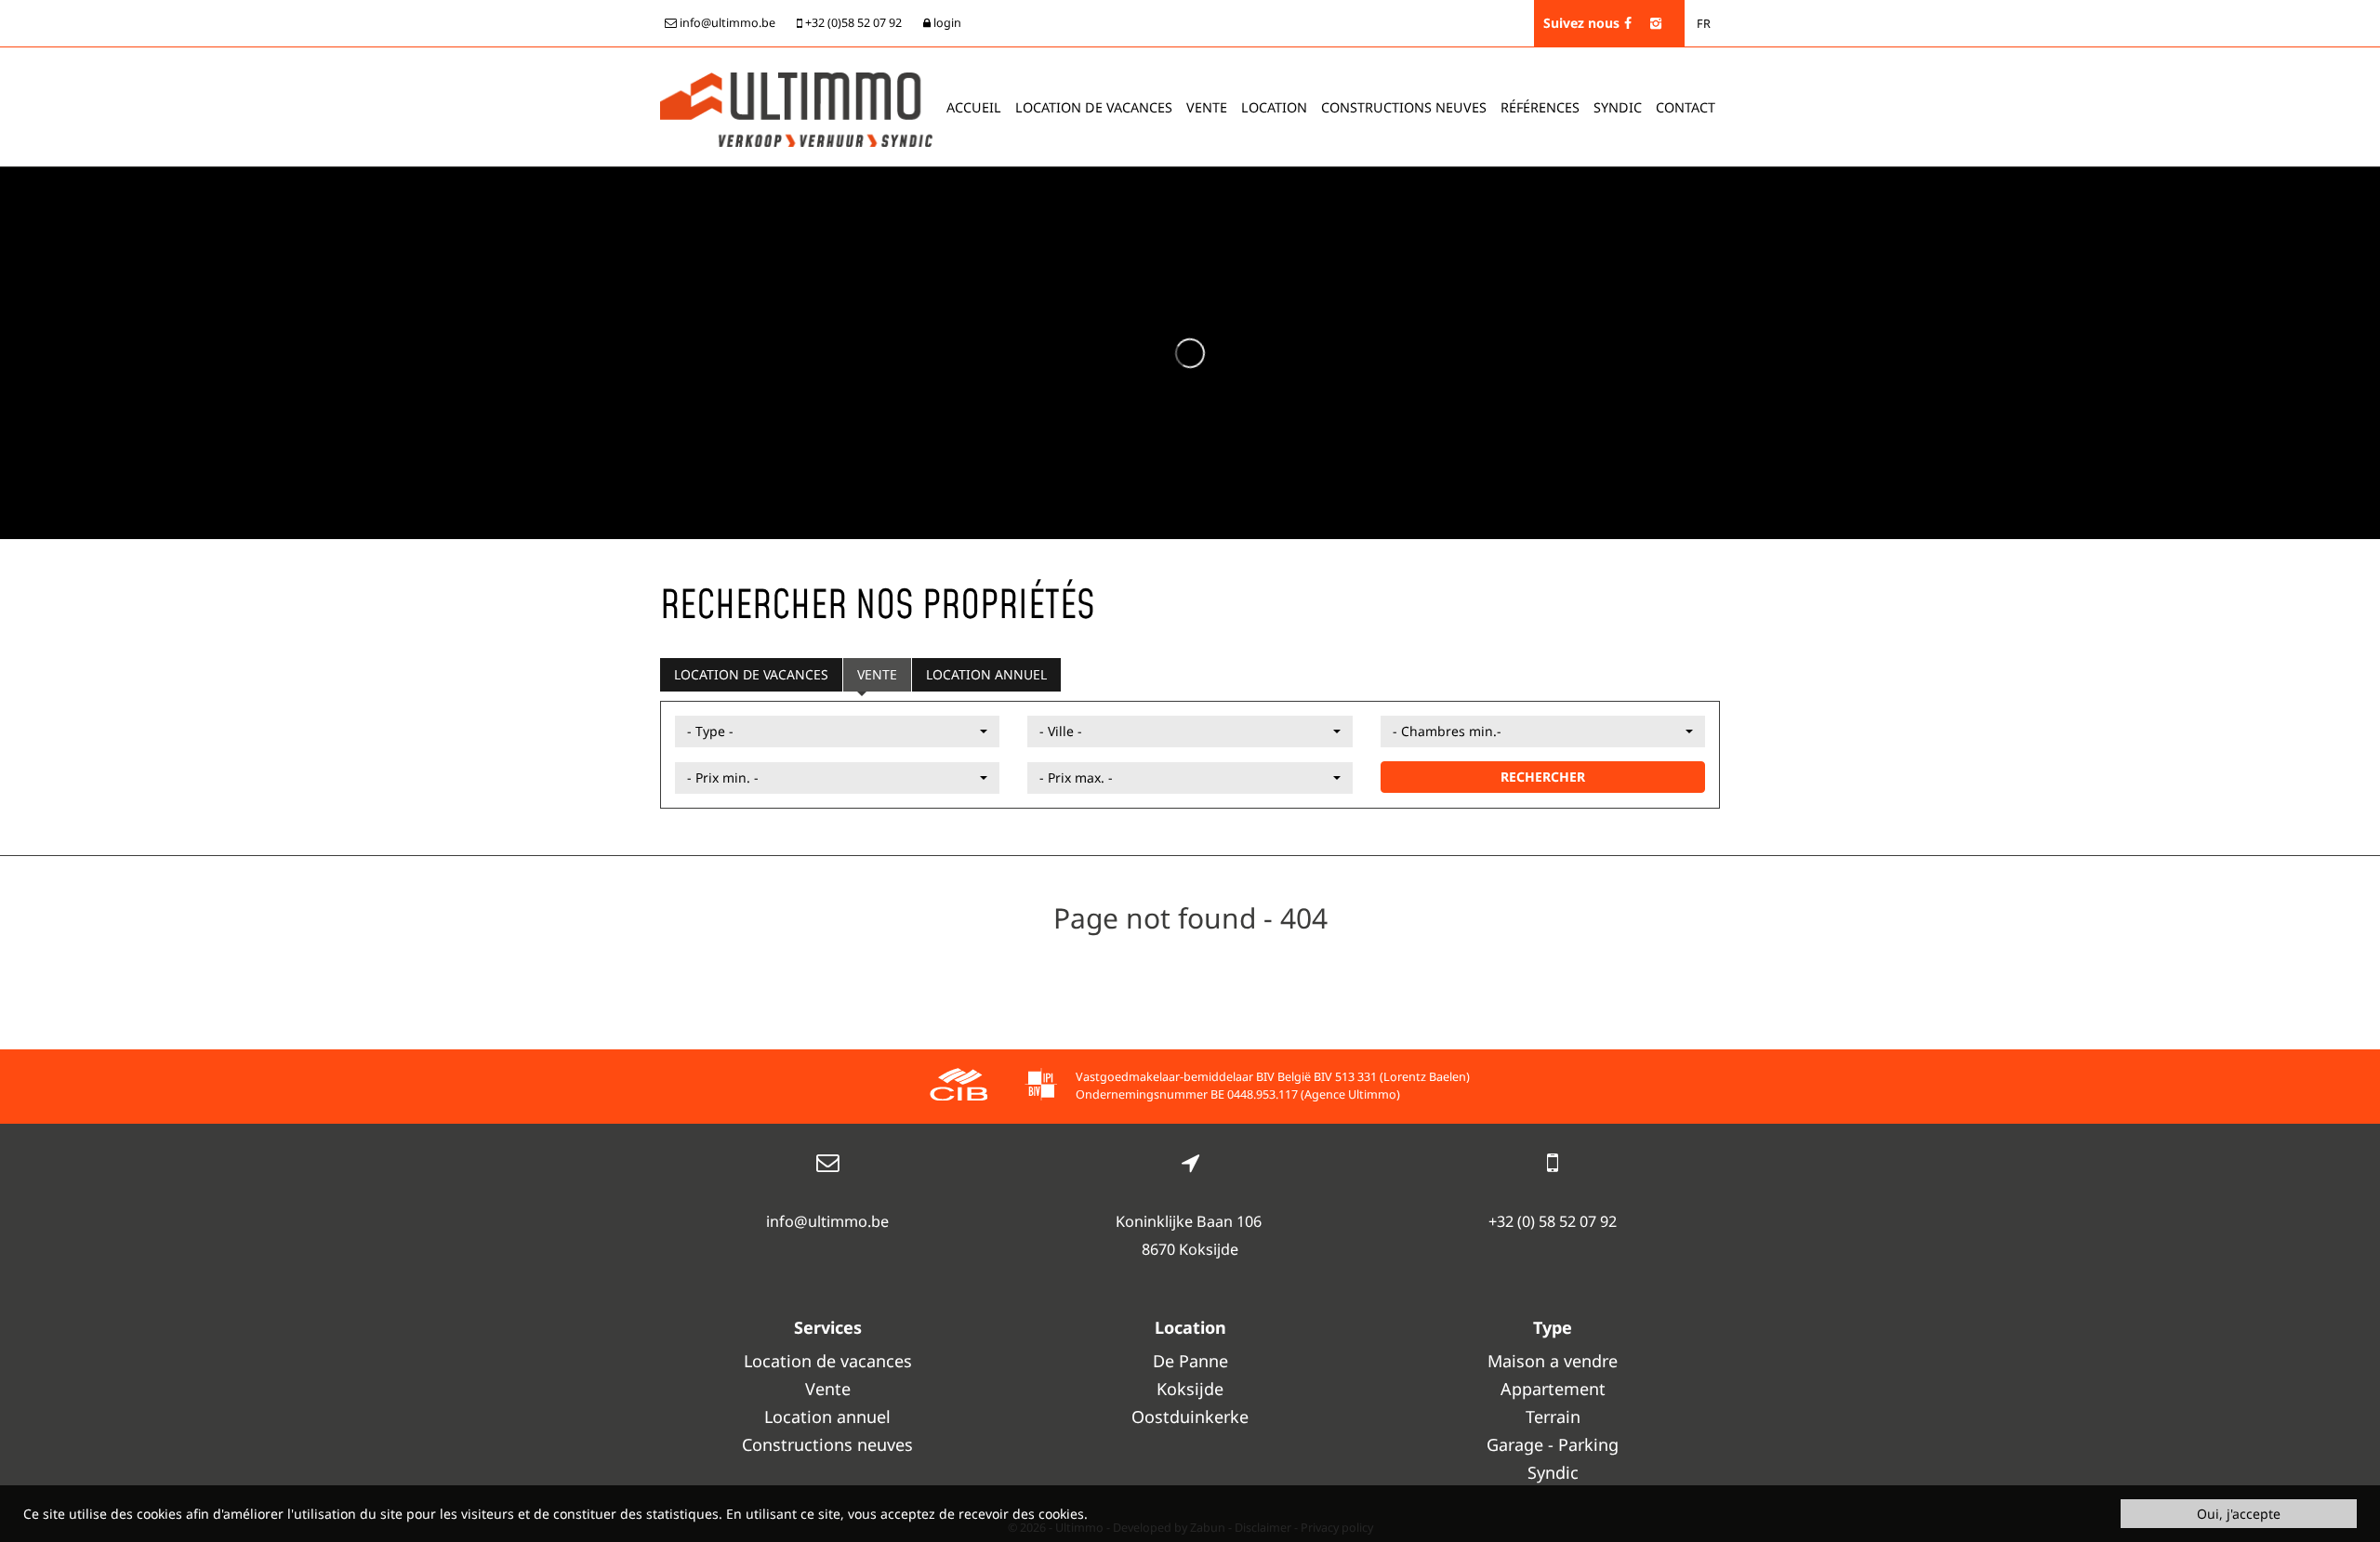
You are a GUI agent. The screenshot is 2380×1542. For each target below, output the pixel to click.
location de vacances (1094, 107)
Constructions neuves (1404, 107)
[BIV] (1041, 1087)
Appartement (1553, 1389)
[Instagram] (1656, 23)
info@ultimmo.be (827, 1221)
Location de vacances (751, 674)
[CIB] (959, 1087)
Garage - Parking (1553, 1444)
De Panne (1190, 1361)
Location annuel (986, 674)
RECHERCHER (1543, 777)
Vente (1207, 107)
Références (1540, 107)
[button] (837, 731)
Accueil (974, 107)
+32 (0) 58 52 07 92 (1553, 1221)
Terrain (1553, 1417)
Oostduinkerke (1190, 1417)
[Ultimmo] (796, 108)
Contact (1686, 107)
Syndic (1618, 107)
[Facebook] (1628, 23)
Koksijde (1190, 1389)
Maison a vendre (1553, 1361)
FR (1704, 24)
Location (1274, 107)
